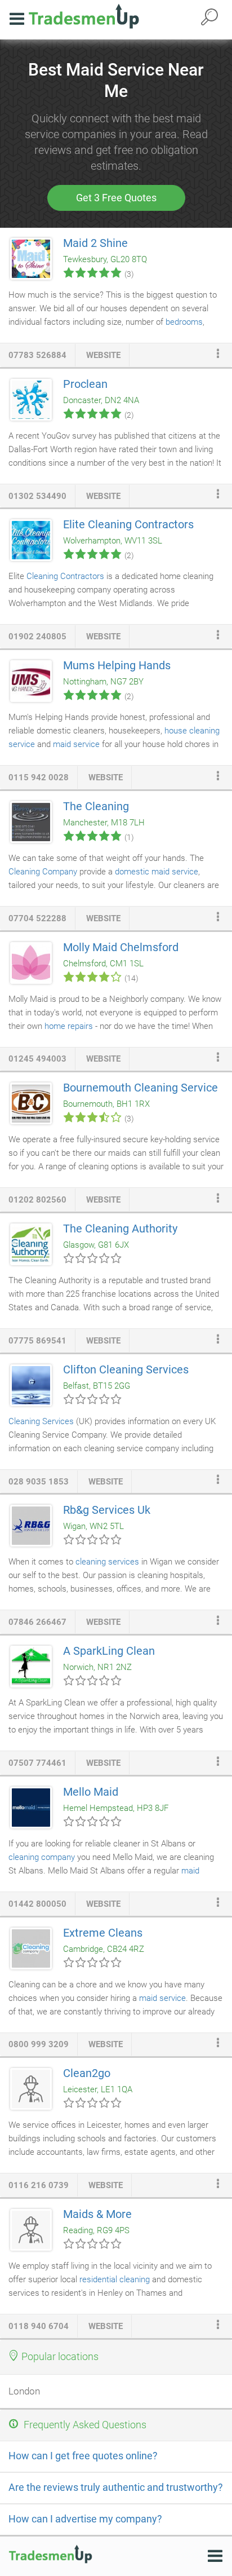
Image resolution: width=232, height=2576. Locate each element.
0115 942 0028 (39, 777)
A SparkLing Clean (109, 1651)
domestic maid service (157, 872)
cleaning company (42, 1857)
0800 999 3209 (39, 2044)
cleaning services (107, 1562)
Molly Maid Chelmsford (121, 947)
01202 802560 (37, 1200)
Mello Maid (91, 1792)
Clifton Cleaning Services (126, 1369)
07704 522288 (37, 918)
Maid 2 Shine (95, 243)
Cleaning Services (41, 1421)
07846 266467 (37, 1622)
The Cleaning (96, 806)
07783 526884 (37, 355)
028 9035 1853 (39, 1482)
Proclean (85, 384)
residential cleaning (115, 2279)
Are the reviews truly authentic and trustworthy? (116, 2487)
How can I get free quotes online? (83, 2456)
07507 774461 (37, 1763)
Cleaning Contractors (65, 576)
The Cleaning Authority (120, 1229)
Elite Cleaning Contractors (128, 524)
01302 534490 (37, 496)
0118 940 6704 (39, 2326)
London (24, 2391)
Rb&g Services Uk (107, 1510)
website (103, 355)
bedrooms (184, 322)
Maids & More (97, 2214)
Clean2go (87, 2073)
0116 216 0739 (39, 2185)
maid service (76, 744)
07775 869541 (37, 1341)
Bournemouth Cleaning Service (140, 1088)
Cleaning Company (43, 872)
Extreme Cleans (103, 1933)
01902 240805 (37, 637)
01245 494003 (37, 1059)
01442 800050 (37, 1904)
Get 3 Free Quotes (116, 198)
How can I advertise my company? (85, 2519)
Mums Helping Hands (117, 665)
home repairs (69, 1026)
